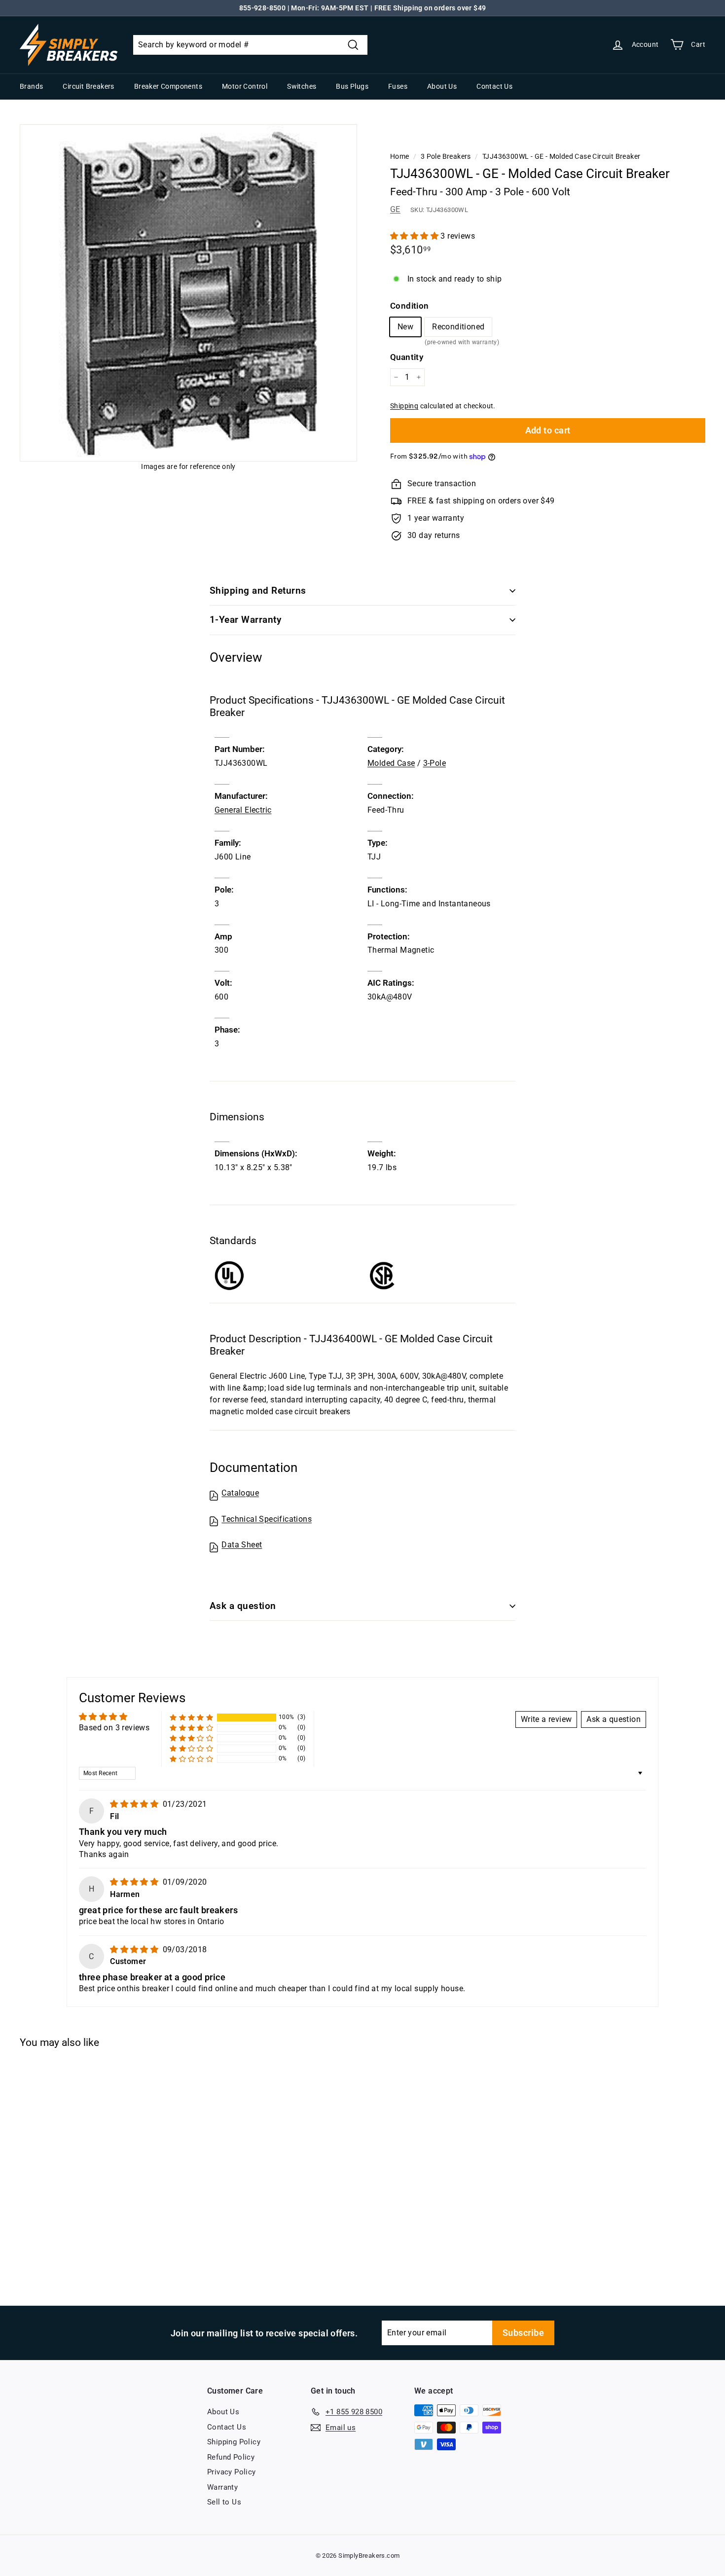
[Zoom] (188, 293)
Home (400, 156)
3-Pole (435, 763)
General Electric (243, 810)
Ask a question (243, 1606)
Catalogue (240, 1493)
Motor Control (245, 86)
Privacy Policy (232, 2472)
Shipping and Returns (258, 590)
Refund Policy (231, 2457)
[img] (135, 1804)
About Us (442, 86)
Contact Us (494, 86)
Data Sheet (242, 1545)
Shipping (404, 406)
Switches (302, 86)
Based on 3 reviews (114, 1728)
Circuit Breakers (88, 86)
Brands (31, 86)
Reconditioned (458, 329)
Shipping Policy (234, 2442)
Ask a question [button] (614, 1719)
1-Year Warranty (245, 620)
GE (395, 209)
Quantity (407, 357)
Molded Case (391, 763)
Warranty (222, 2487)
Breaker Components (168, 86)
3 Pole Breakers (446, 156)
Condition (410, 306)
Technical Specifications (267, 1519)
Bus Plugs (352, 86)
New (405, 327)
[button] (415, 236)
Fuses (398, 86)
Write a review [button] (546, 1719)
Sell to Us (224, 2502)
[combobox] (250, 45)
